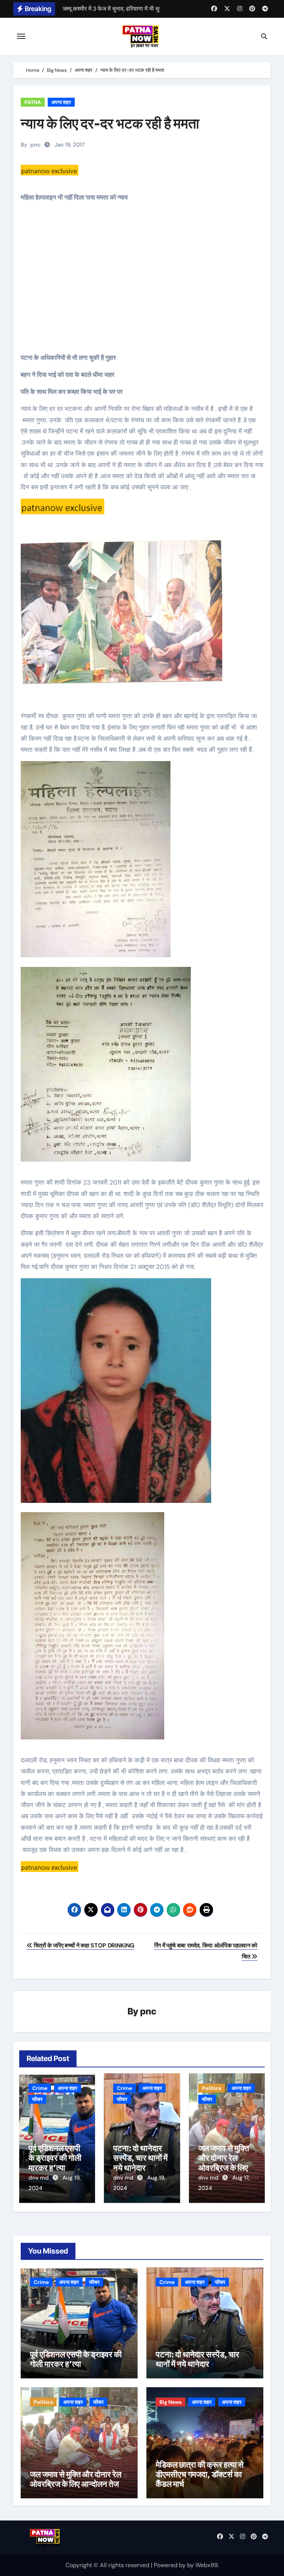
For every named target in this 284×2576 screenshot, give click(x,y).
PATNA (33, 102)
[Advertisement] (143, 283)
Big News (170, 2402)
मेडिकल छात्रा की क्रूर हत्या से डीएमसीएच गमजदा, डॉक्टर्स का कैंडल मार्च (200, 2474)
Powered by (170, 2565)
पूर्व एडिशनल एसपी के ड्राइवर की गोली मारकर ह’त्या (55, 2158)
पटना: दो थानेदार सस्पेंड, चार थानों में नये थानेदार (140, 2158)
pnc (35, 145)
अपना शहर (61, 102)
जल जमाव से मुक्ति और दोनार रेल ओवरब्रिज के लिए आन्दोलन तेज (224, 2163)
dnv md (39, 2178)
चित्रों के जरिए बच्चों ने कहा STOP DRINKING (83, 1945)
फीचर (37, 2099)
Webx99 (207, 2565)
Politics (212, 2088)
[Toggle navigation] (21, 36)
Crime (40, 2088)
